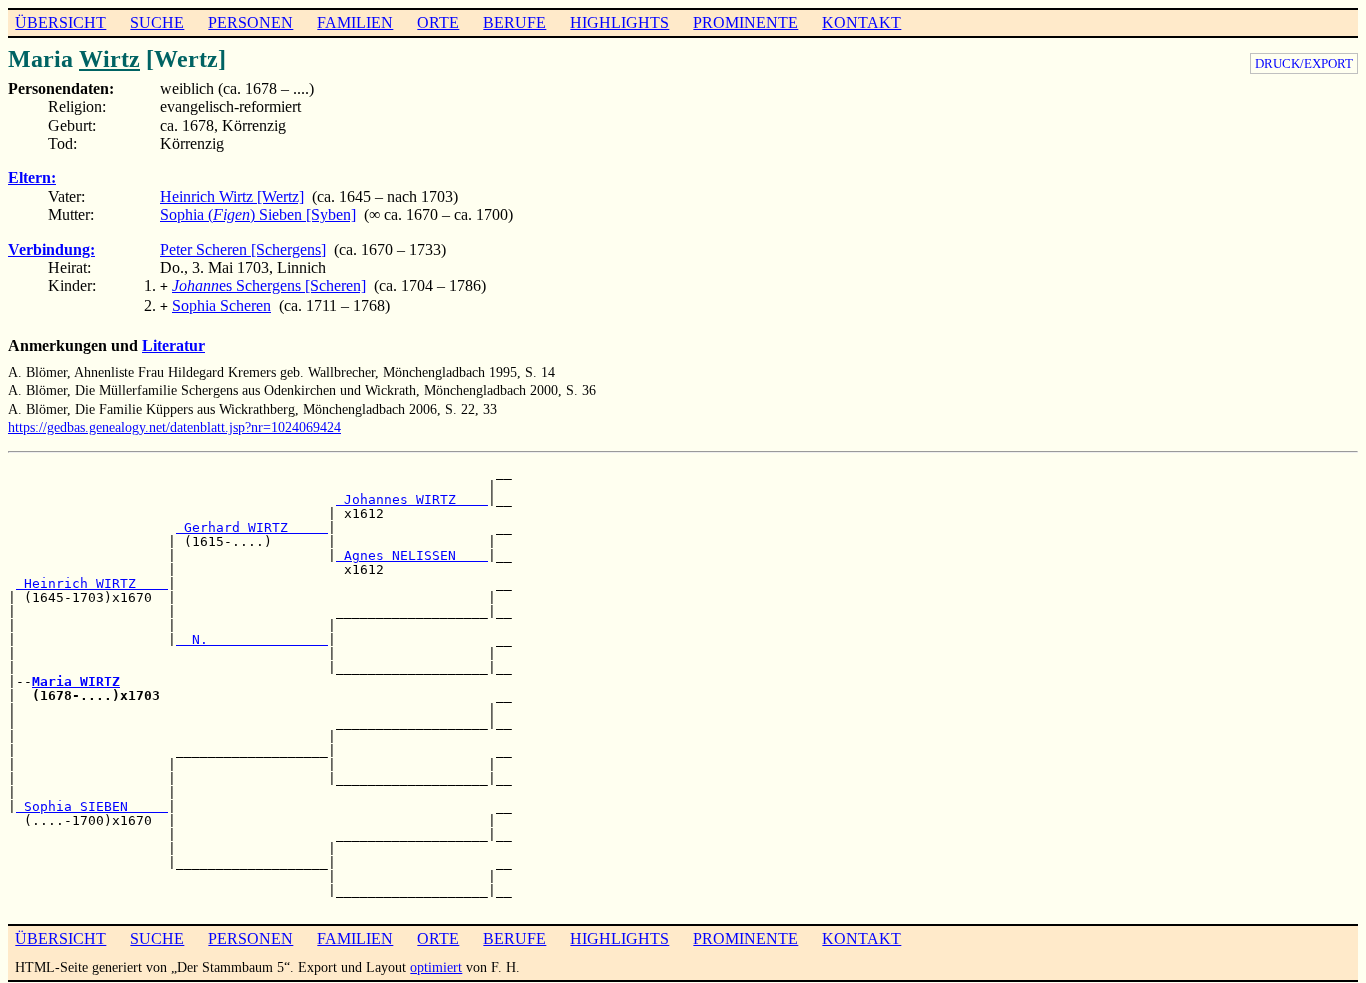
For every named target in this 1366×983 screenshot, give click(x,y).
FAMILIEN (355, 22)
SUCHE (157, 22)
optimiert (436, 967)
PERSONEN (250, 22)
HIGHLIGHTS (619, 22)
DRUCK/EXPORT (1304, 63)
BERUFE (514, 22)
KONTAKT (861, 22)
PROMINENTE (745, 22)
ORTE (438, 22)
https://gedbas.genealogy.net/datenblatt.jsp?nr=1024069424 (174, 427)
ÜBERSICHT (60, 22)
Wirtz (109, 59)
